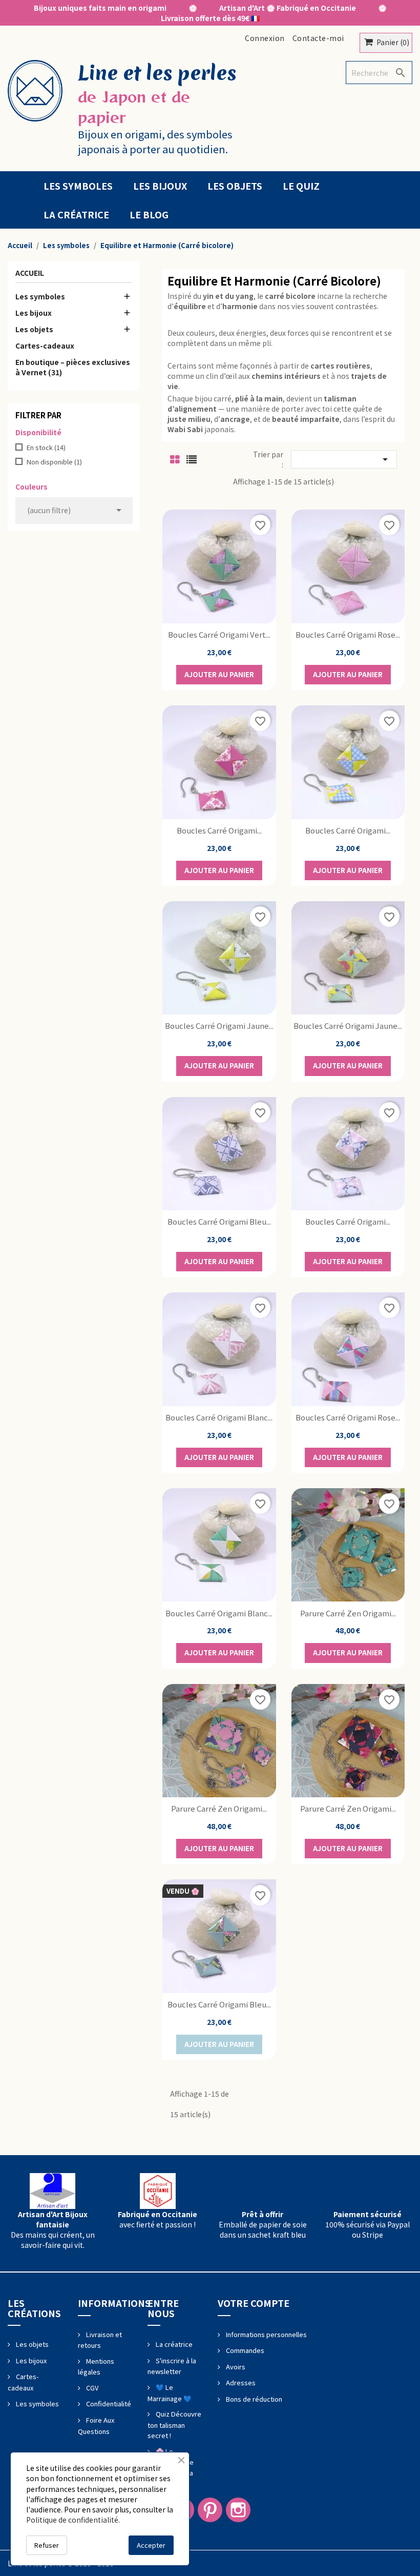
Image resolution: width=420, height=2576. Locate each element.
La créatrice (76, 214)
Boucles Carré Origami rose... (348, 634)
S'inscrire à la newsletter (172, 2366)
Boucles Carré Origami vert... (219, 634)
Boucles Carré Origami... (219, 830)
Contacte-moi (318, 38)
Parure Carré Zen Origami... (348, 1613)
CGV (91, 2388)
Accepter (151, 2545)
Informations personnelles (266, 2334)
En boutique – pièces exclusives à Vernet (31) (73, 367)
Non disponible (54, 462)
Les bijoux (160, 186)
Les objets (235, 186)
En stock (46, 448)
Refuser (47, 2545)
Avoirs (235, 2367)
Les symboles (78, 186)
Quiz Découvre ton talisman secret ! (174, 2425)
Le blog (149, 214)
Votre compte (254, 2303)
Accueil (30, 273)
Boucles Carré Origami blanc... (219, 1417)
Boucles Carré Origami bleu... (219, 1221)
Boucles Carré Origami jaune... (219, 1026)
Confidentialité (108, 2403)
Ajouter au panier (219, 674)
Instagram (238, 2510)
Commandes (244, 2350)
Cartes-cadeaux (45, 346)
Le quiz (301, 186)
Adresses (240, 2382)
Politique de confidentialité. (73, 2520)
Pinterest (210, 2510)
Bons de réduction (253, 2399)
